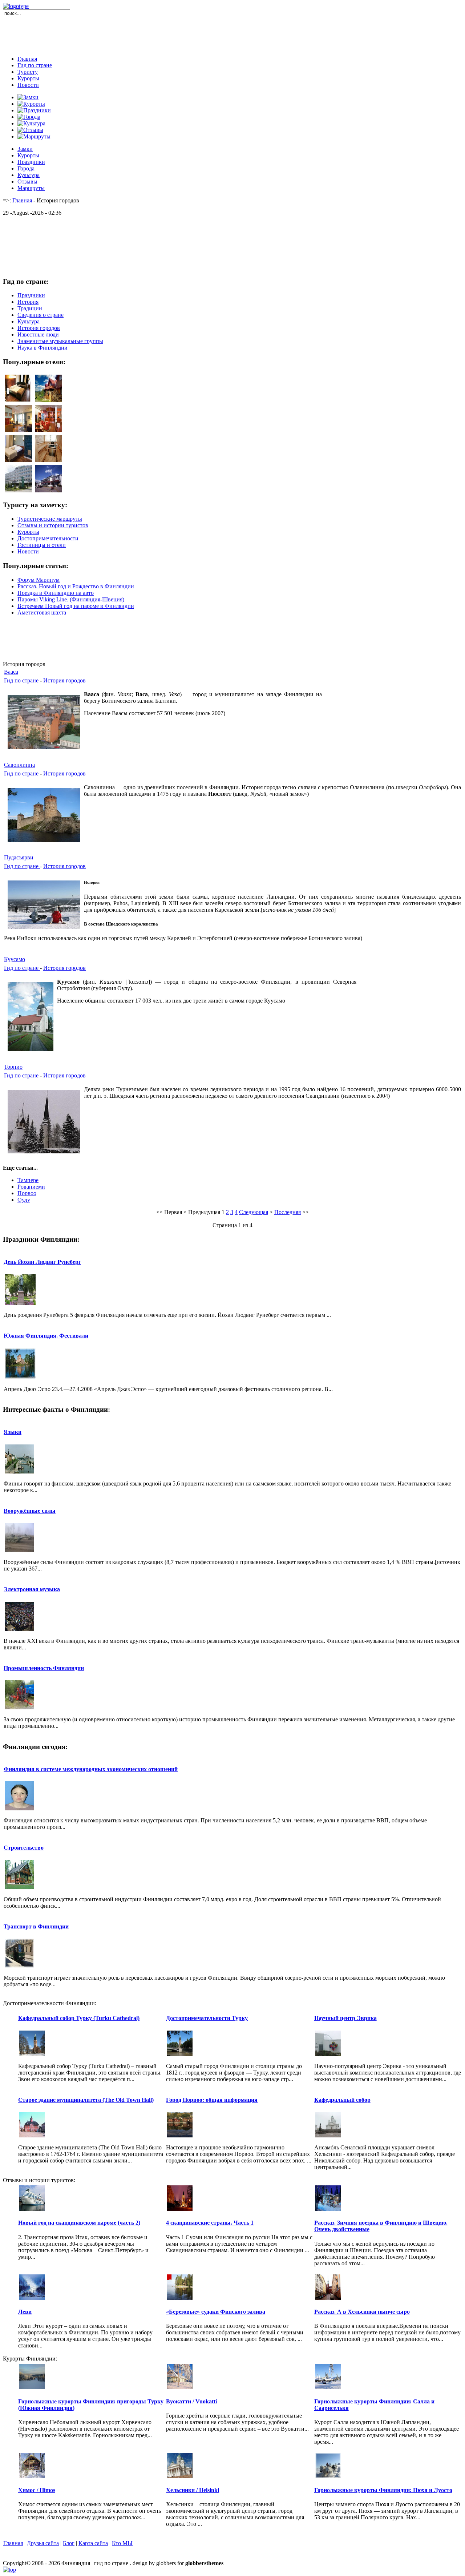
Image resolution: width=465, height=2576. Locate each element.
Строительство (24, 1848)
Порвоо (27, 1193)
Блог (69, 2543)
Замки (25, 149)
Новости (28, 85)
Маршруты (31, 188)
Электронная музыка (32, 1589)
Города (26, 168)
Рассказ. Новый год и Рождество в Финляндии (76, 586)
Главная (27, 59)
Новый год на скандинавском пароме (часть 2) (79, 2223)
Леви (25, 2312)
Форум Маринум (39, 580)
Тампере (28, 1180)
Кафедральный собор (342, 2100)
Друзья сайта (43, 2543)
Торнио (13, 1067)
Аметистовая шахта (42, 612)
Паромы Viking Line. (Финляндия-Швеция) (71, 599)
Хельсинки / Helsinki (193, 2490)
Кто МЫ (122, 2543)
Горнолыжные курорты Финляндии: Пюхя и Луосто (383, 2490)
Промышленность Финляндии (44, 1668)
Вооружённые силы (30, 1511)
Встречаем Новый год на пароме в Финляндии (76, 606)
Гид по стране (35, 65)
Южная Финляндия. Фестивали (46, 1336)
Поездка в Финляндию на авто (56, 593)
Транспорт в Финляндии (36, 1926)
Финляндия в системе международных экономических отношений (91, 1769)
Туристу (28, 72)
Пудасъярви (19, 857)
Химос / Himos (37, 2490)
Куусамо (15, 959)
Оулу (24, 1200)
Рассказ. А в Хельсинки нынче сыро (362, 2312)
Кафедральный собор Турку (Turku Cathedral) (79, 2018)
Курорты (28, 78)
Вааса (11, 672)
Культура (29, 175)
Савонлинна (19, 765)
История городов (64, 680)
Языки (13, 1432)
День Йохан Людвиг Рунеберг (42, 1262)
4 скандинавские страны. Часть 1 (210, 2223)
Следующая (254, 1212)
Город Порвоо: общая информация (212, 2100)
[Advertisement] (232, 33)
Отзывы (27, 182)
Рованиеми (31, 1187)
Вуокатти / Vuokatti (191, 2401)
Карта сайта (93, 2543)
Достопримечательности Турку (207, 2018)
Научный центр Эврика (345, 2018)
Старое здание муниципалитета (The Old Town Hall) (86, 2100)
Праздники (31, 162)
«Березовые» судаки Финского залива (216, 2312)
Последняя (288, 1212)
